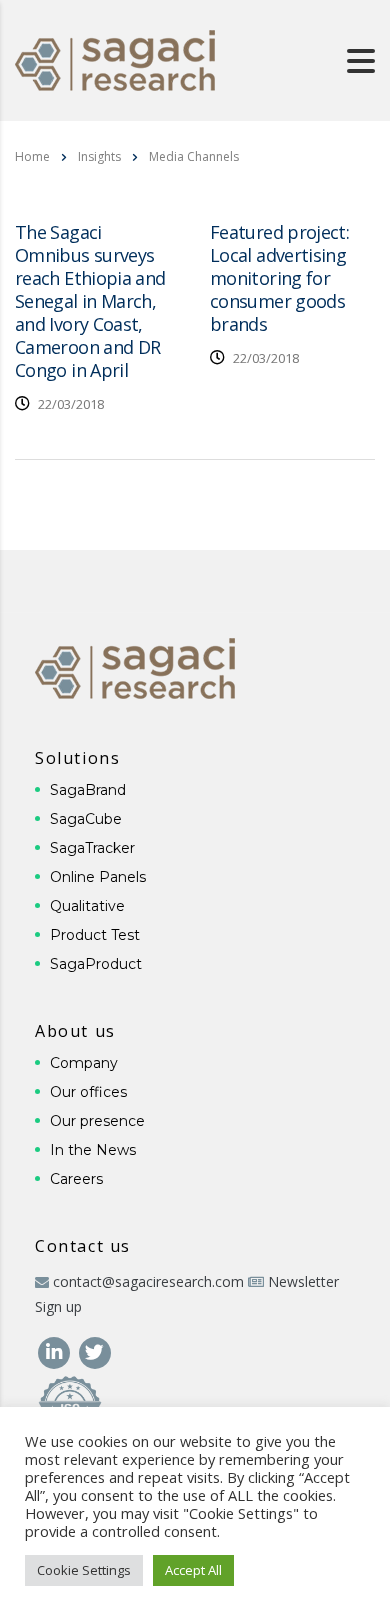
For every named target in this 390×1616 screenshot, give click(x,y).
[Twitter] (94, 1350)
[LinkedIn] (55, 1350)
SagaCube (86, 819)
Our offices (88, 1092)
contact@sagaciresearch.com (148, 1281)
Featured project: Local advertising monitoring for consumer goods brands (279, 278)
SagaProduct (96, 964)
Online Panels (98, 877)
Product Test (95, 935)
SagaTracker (92, 848)
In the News (93, 1150)
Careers (76, 1179)
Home (32, 156)
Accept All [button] (193, 1570)
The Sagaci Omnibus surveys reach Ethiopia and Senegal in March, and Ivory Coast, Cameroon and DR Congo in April (90, 301)
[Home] (115, 58)
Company (84, 1063)
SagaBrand (88, 790)
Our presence (97, 1121)
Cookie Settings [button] (84, 1570)
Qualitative (87, 906)
